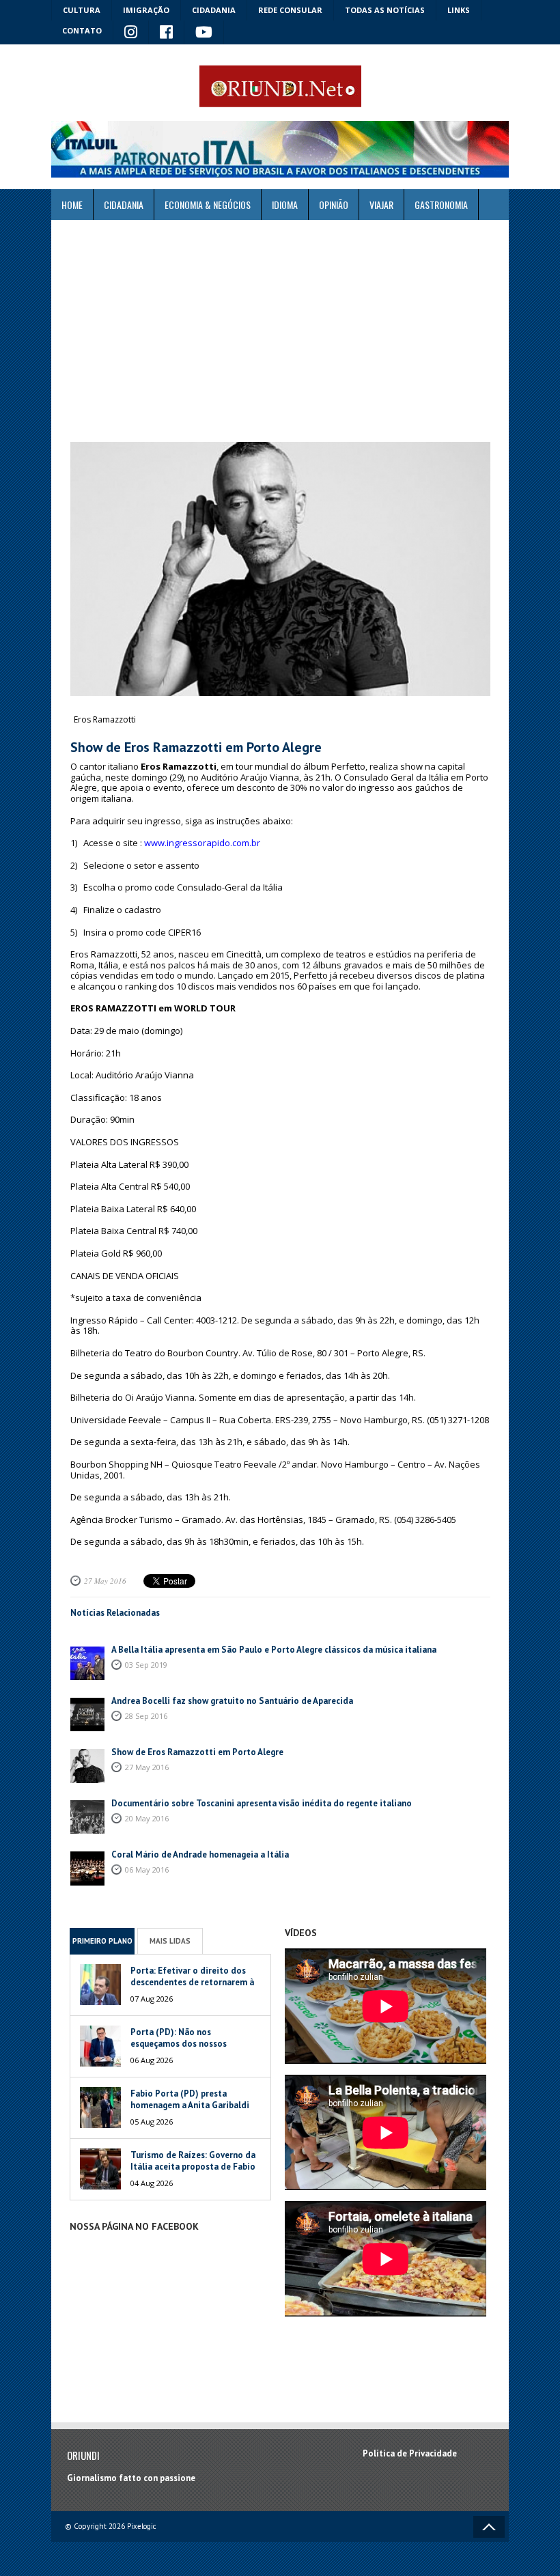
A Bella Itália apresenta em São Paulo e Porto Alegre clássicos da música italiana (274, 1650)
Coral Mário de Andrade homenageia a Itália (200, 1854)
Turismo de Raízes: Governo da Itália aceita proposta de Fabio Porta (193, 2167)
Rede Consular (290, 10)
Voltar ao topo (489, 2527)
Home (72, 205)
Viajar (381, 205)
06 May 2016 (147, 1870)
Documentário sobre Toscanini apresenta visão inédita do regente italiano (262, 1803)
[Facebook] (167, 33)
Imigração (146, 10)
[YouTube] (204, 33)
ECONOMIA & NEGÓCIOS (208, 205)
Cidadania (214, 10)
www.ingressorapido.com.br (202, 843)
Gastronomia (441, 205)
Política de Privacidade (410, 2453)
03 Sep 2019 (146, 1665)
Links (459, 10)
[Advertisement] (280, 331)
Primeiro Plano (102, 1941)
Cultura (82, 10)
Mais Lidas (170, 1941)
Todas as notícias (385, 10)
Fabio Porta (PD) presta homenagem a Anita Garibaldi (190, 2099)
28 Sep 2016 (146, 1716)
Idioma (285, 205)
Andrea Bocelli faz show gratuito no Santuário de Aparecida (232, 1701)
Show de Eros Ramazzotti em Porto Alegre (197, 1752)
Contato (82, 30)
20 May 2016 (147, 1818)
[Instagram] (131, 33)
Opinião (334, 205)
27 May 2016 (105, 1581)
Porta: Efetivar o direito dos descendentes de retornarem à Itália (192, 1982)
